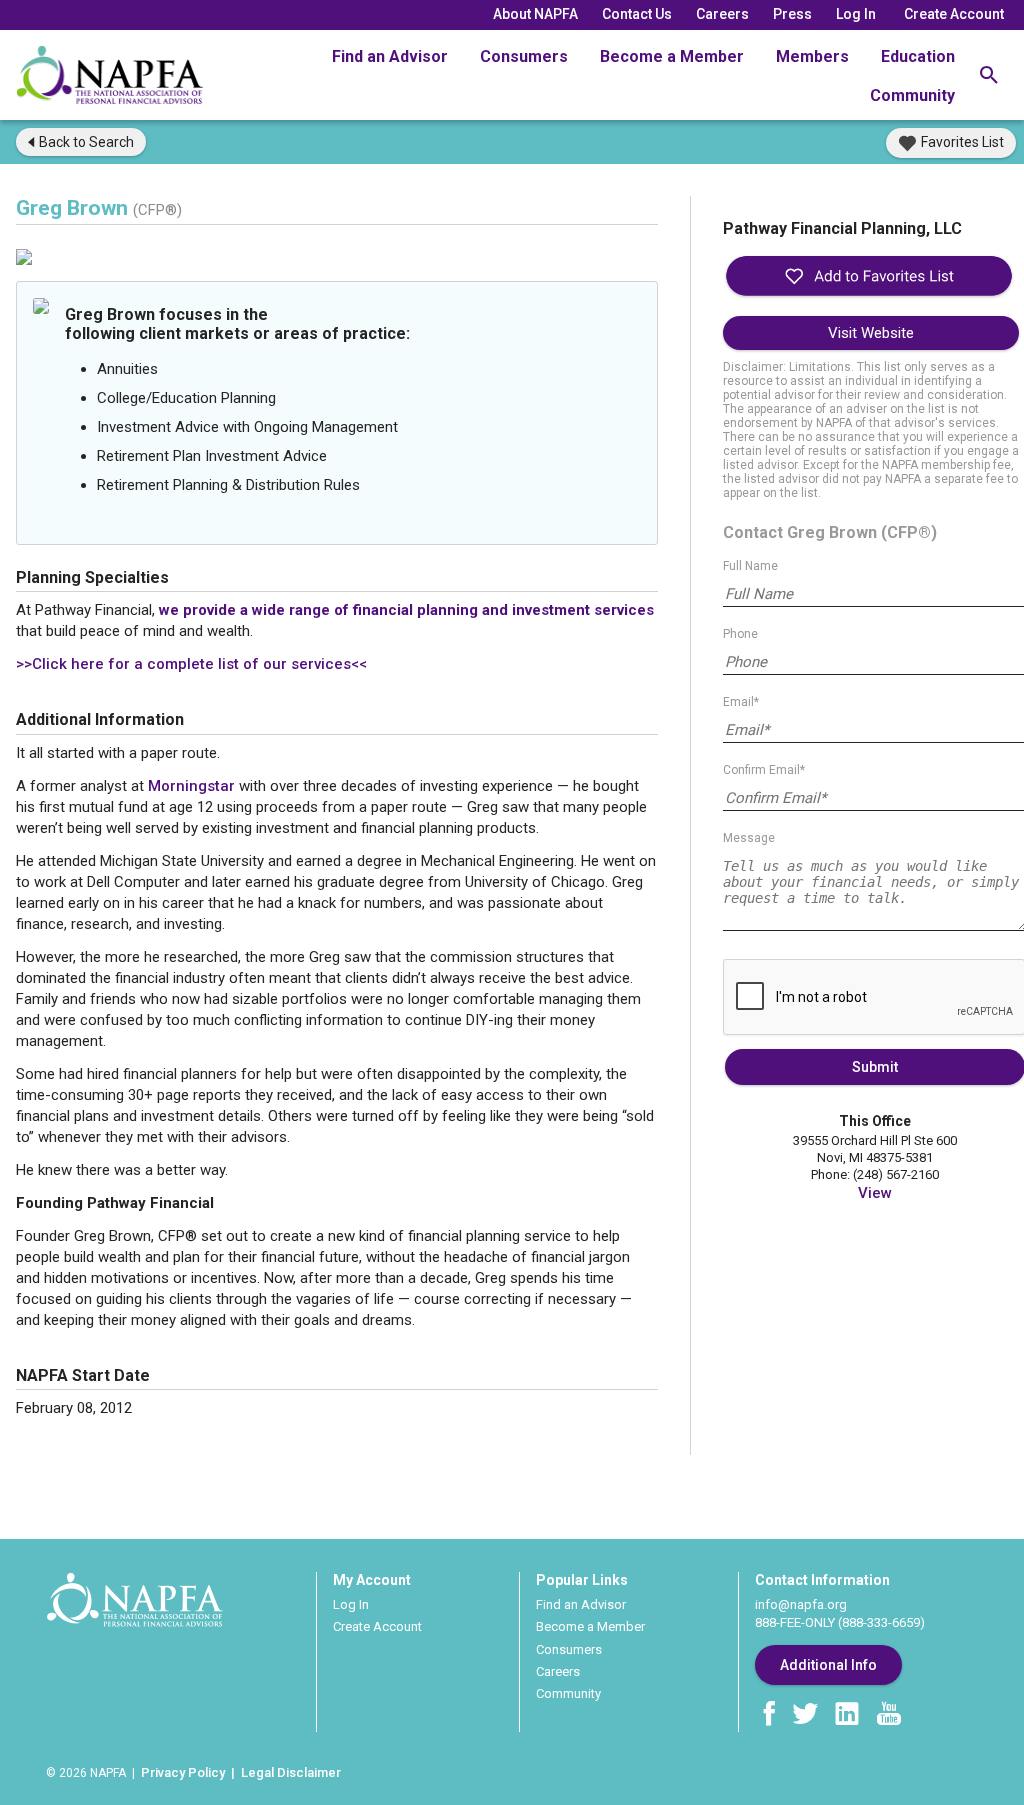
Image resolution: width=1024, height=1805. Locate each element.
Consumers (524, 56)
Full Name (750, 566)
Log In (856, 14)
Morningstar (191, 786)
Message (749, 838)
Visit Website (871, 333)
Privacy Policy (183, 1772)
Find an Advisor (390, 56)
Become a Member (672, 56)
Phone (740, 634)
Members (812, 56)
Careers (722, 14)
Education (918, 56)
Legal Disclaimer (291, 1772)
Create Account (954, 14)
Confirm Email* (764, 770)
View (875, 1193)
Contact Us (637, 14)
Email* (741, 702)
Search (86, 142)
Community (912, 95)
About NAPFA (535, 14)
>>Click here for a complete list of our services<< (191, 664)
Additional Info (828, 1665)
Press (792, 14)
